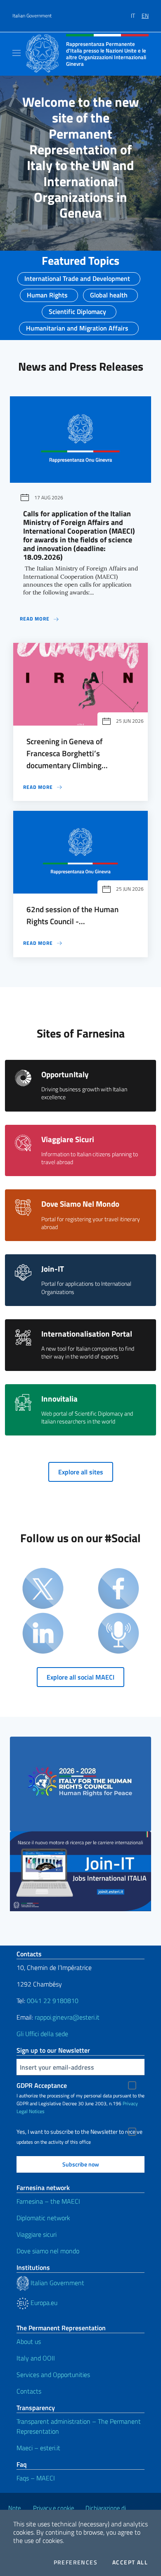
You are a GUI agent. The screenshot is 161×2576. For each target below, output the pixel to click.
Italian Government (32, 16)
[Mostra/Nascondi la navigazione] (17, 53)
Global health (109, 292)
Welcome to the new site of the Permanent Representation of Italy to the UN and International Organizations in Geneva (81, 157)
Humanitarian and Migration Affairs (77, 326)
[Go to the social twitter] (43, 1589)
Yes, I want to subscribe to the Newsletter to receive (79, 2132)
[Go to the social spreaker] (118, 1634)
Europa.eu (43, 2303)
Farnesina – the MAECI (48, 2201)
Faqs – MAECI (36, 2478)
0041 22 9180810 (53, 2001)
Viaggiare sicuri (37, 2234)
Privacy (130, 2103)
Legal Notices (31, 2111)
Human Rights (47, 292)
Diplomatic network (43, 2218)
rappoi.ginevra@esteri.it (67, 2017)
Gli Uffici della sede (42, 2034)
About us (29, 2341)
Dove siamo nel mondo (48, 2251)
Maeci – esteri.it (38, 2448)
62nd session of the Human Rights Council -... (72, 915)
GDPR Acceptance (42, 2085)
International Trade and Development (77, 276)
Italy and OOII (36, 2358)
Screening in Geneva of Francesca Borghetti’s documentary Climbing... (67, 753)
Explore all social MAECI (80, 1677)
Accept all (130, 2562)
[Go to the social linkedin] (43, 1634)
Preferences (76, 2562)
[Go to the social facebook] (118, 1589)
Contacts (29, 2391)
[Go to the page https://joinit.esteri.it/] (80, 1871)
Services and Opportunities (53, 2375)
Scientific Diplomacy (77, 309)
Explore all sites (81, 1472)
